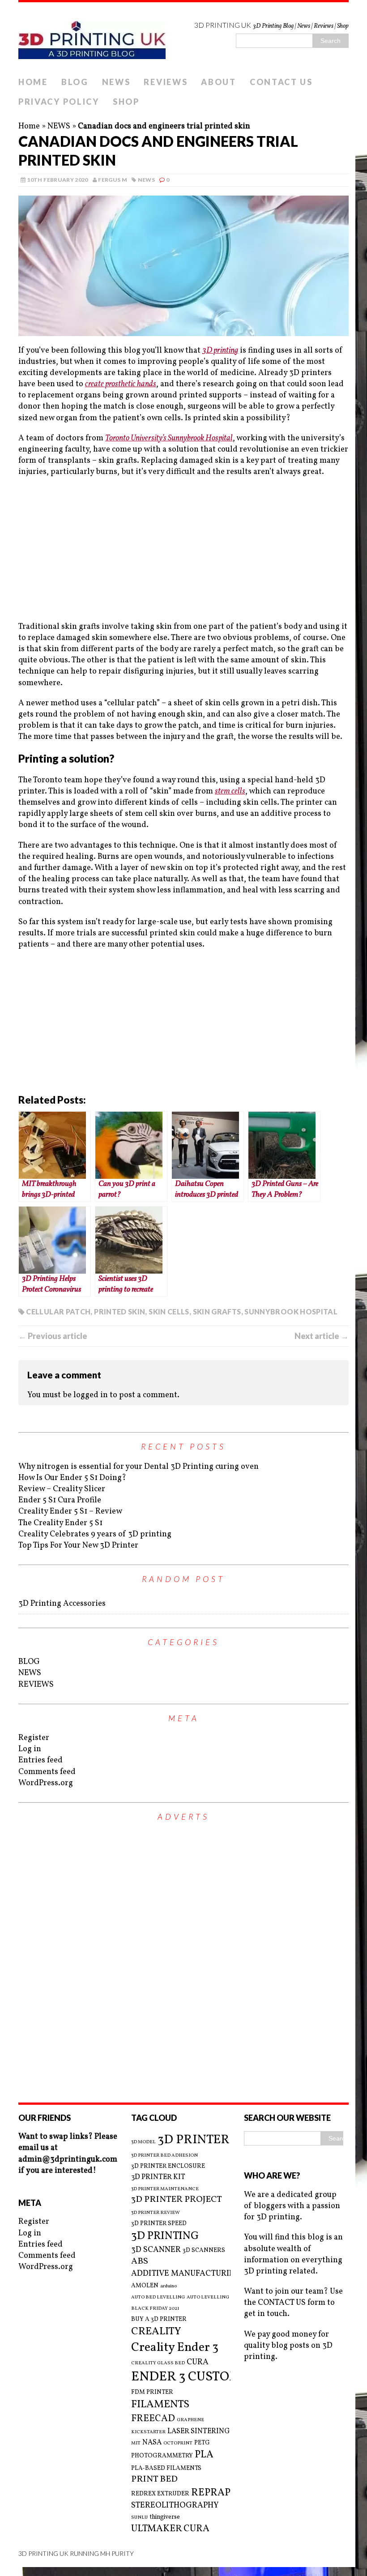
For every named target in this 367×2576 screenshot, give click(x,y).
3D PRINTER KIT (158, 2177)
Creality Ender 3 (175, 2348)
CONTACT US (281, 82)
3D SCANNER (156, 2250)
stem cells (230, 791)
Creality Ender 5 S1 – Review (70, 1512)
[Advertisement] (183, 550)
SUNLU (139, 2518)
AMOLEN (145, 2286)
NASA (152, 2443)
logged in (91, 1395)
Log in (30, 1749)
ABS (140, 2262)
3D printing (220, 351)
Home (29, 126)
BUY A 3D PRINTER (159, 2319)
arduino (169, 2286)
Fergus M (113, 180)
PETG (202, 2443)
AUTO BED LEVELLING (158, 2298)
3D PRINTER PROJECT (177, 2200)
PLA (204, 2455)
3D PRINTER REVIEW (156, 2213)
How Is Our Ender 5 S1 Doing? (72, 1478)
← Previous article (53, 1336)
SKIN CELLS (169, 1311)
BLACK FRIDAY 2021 (155, 2309)
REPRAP (211, 2493)
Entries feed (41, 1760)
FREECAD (153, 2419)
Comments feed (47, 1772)
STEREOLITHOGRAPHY (175, 2506)
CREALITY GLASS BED (158, 2363)
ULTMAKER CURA (170, 2529)
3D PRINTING (165, 2236)
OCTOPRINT (178, 2444)
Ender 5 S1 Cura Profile (60, 1500)
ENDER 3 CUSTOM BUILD (207, 2377)
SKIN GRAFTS (217, 1311)
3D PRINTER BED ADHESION (164, 2156)
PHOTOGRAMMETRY (162, 2456)
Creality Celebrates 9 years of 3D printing (95, 1534)
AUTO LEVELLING (208, 2298)
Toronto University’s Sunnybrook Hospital (169, 438)
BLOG (75, 82)
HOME (33, 82)
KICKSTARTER (148, 2432)
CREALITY (156, 2332)
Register (34, 1738)
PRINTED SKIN (119, 1311)
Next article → (322, 1336)
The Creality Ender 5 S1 (60, 1523)
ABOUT (219, 82)
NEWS (116, 82)
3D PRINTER (194, 2140)
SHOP (126, 102)
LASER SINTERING (199, 2431)
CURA (198, 2362)
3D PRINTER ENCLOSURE (168, 2166)
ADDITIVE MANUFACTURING (186, 2274)
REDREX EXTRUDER (160, 2494)
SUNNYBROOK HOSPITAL (291, 1311)
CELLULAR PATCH (58, 1311)
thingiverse (165, 2517)
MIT (136, 2444)
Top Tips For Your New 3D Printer (78, 1546)
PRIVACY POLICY (59, 102)
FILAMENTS (160, 2405)
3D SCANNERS (204, 2250)
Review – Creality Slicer (62, 1489)
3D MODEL (143, 2142)
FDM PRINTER (152, 2392)
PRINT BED (154, 2480)
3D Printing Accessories (62, 1604)
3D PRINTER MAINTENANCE (165, 2189)
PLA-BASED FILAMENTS (166, 2468)
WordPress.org (46, 1783)
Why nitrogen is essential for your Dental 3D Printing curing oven (139, 1467)
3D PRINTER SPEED (159, 2224)
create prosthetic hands (121, 384)
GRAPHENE (190, 2420)
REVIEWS (166, 82)
